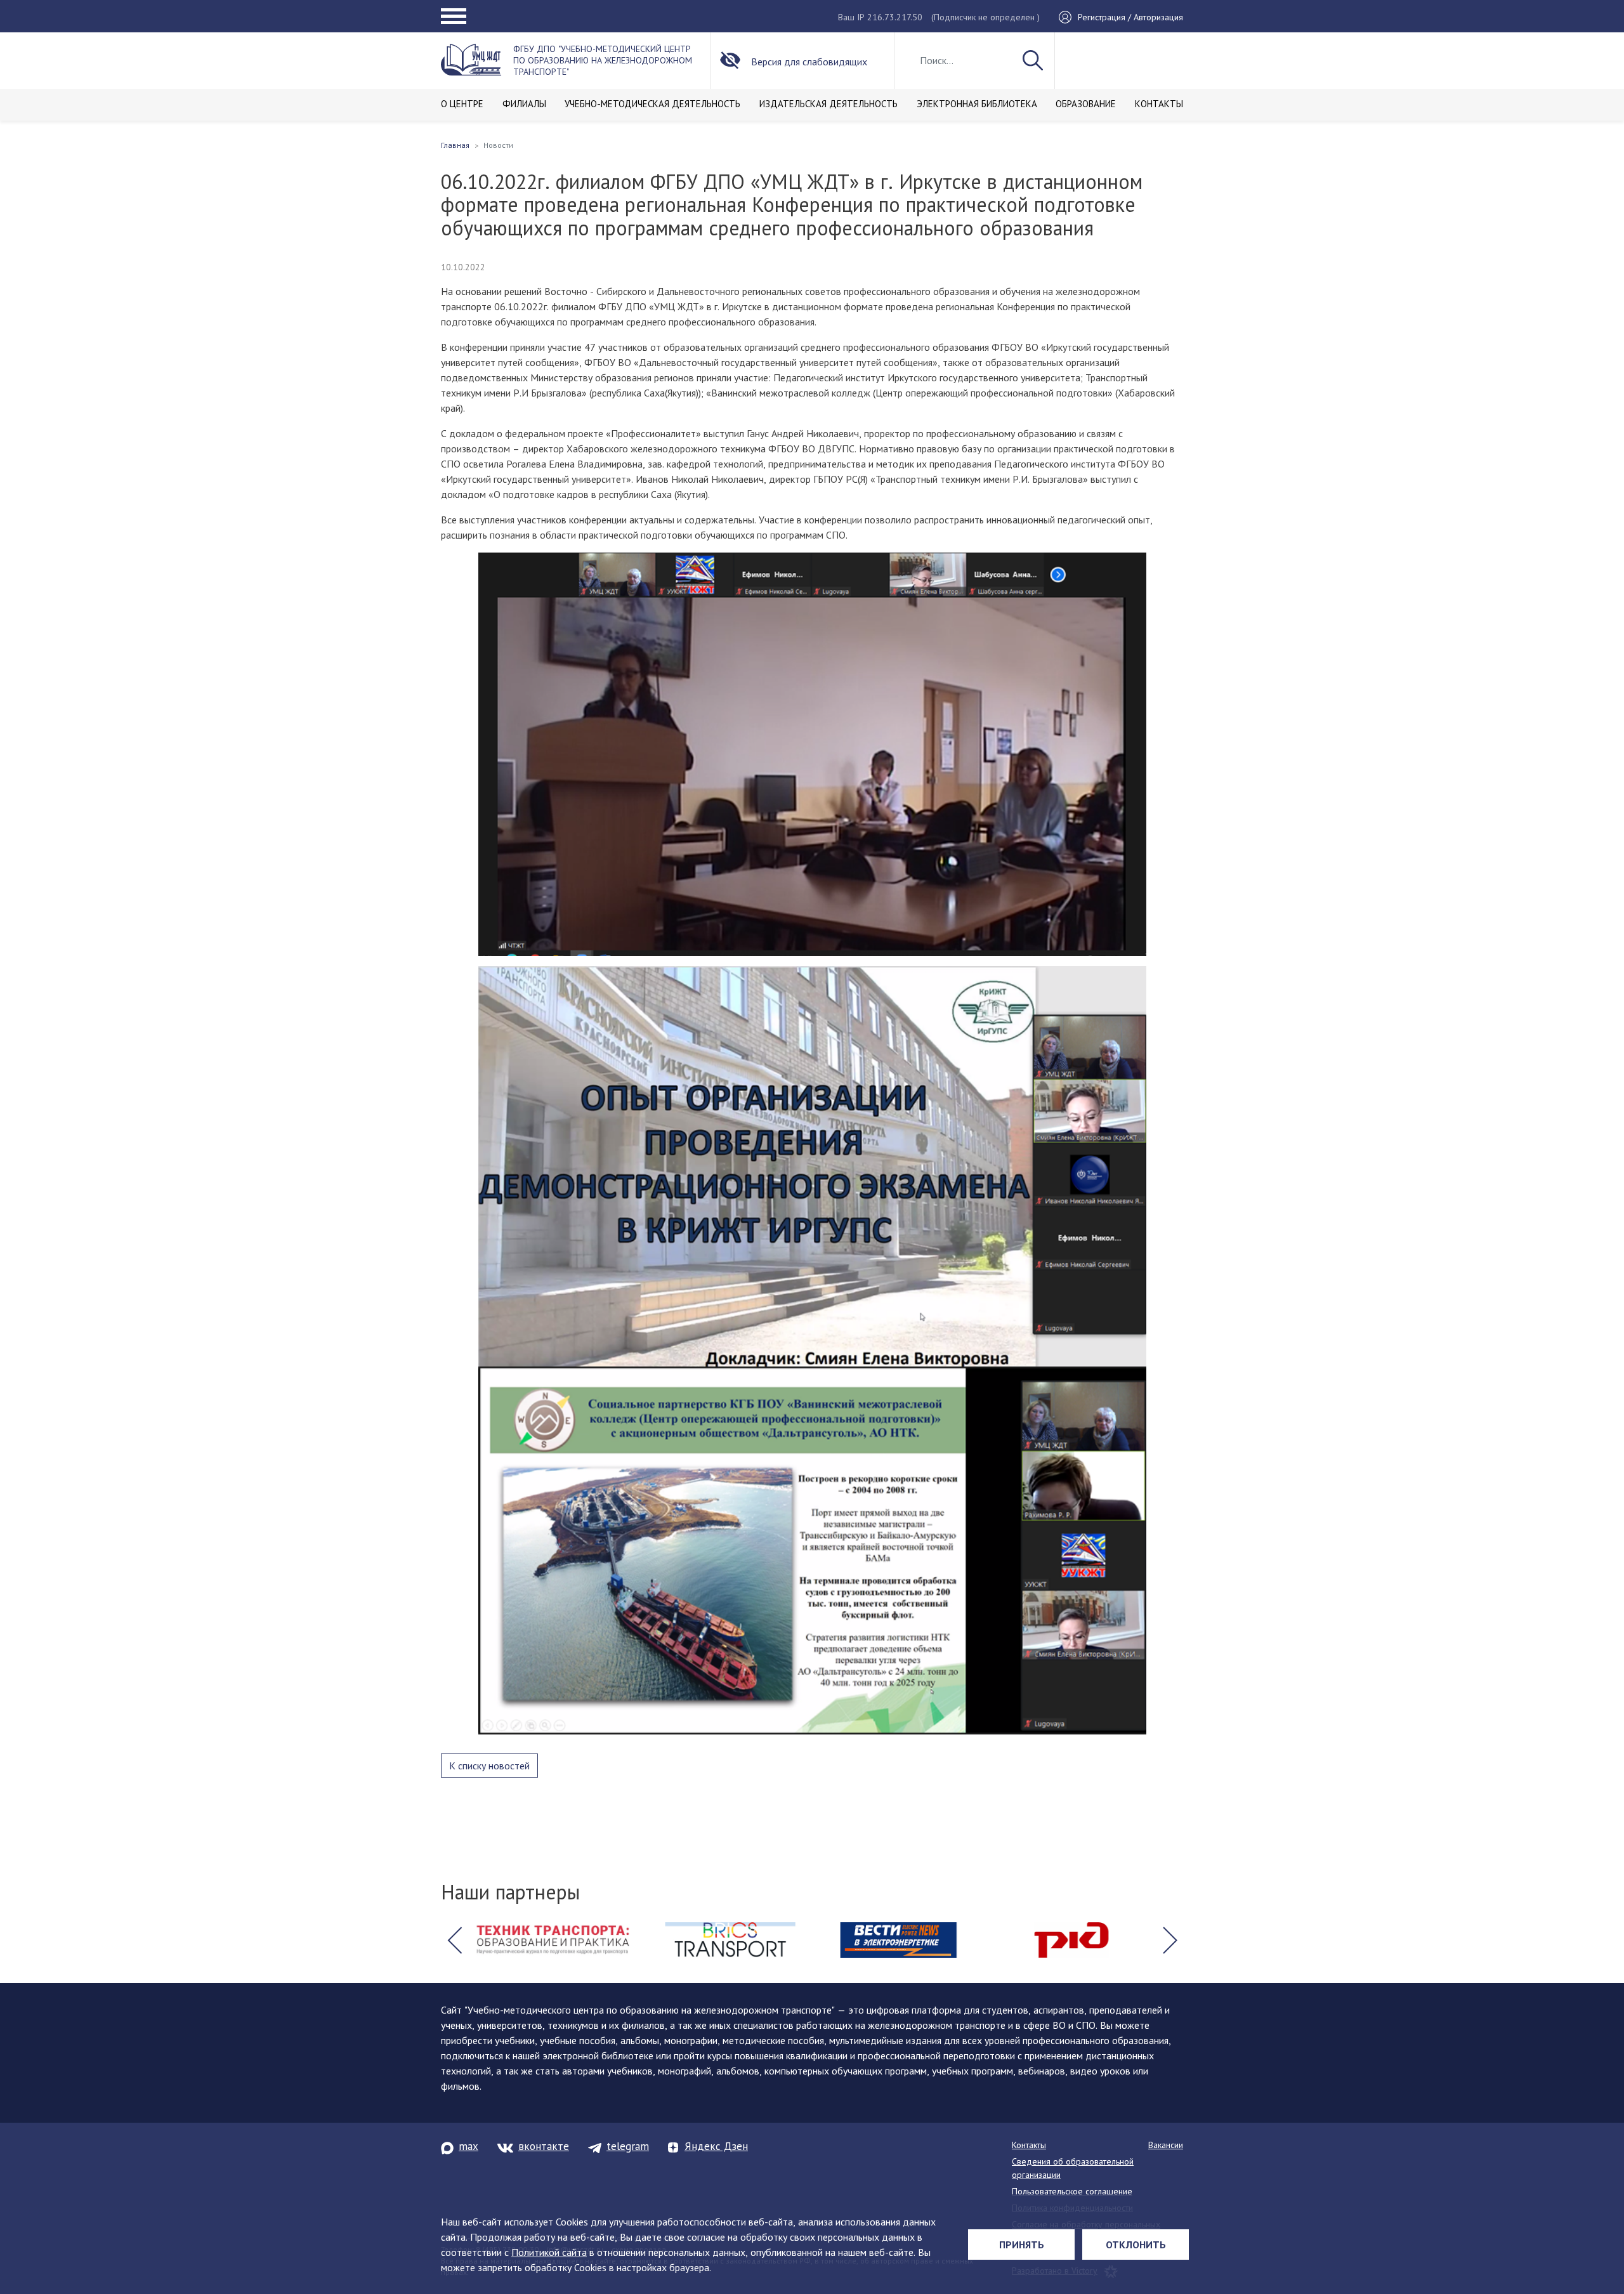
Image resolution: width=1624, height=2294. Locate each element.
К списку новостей (489, 1766)
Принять (1022, 2245)
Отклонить (1136, 2245)
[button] (454, 1940)
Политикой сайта (549, 2252)
